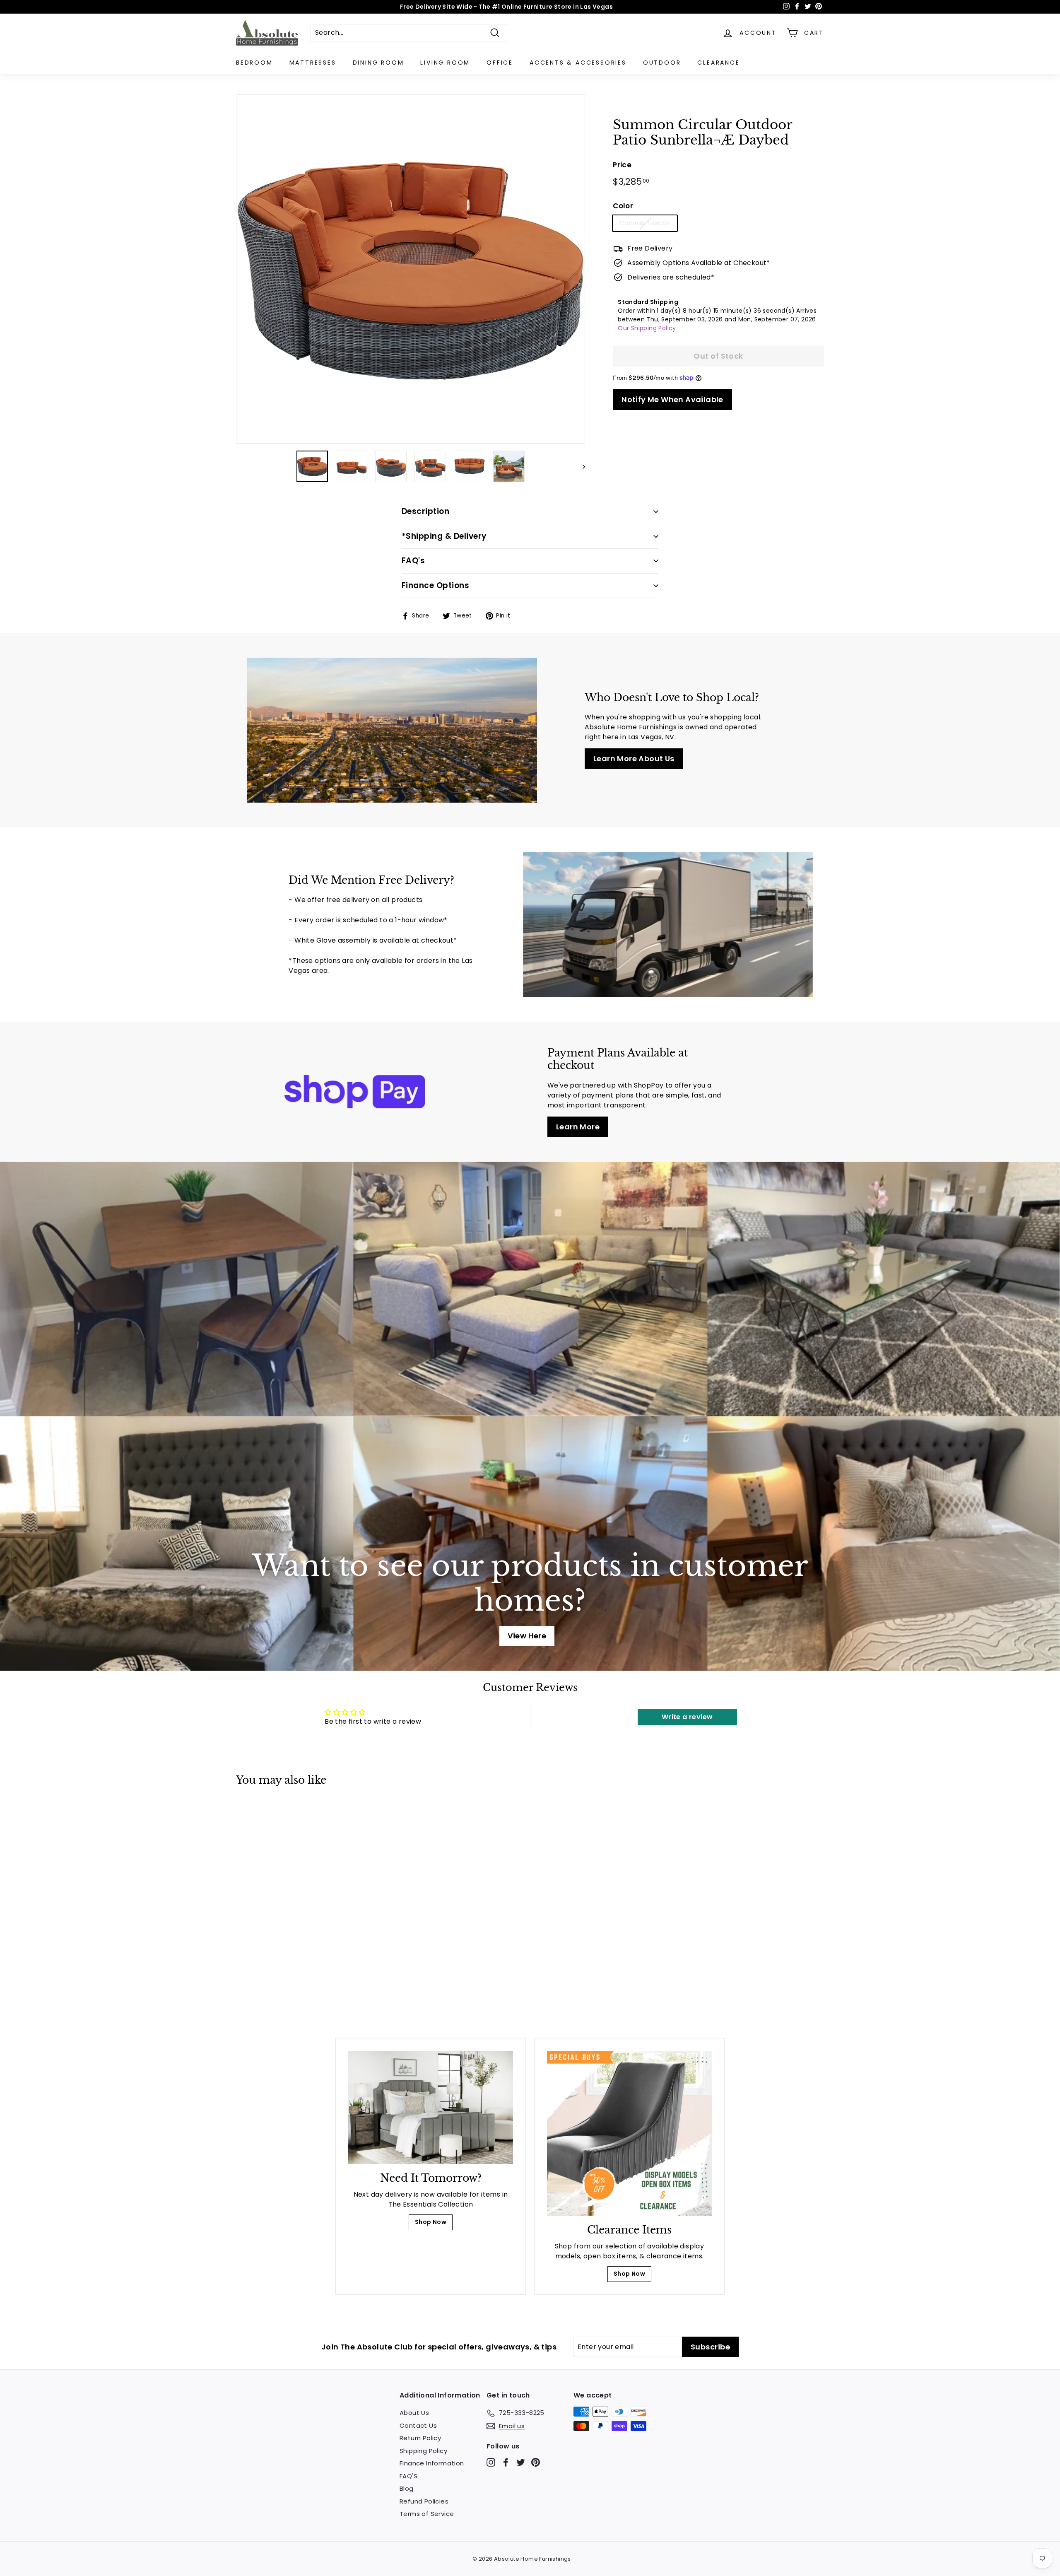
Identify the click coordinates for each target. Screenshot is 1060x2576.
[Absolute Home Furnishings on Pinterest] (536, 2462)
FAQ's (413, 561)
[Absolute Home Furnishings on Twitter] (521, 2462)
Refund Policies (424, 2501)
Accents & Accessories (578, 63)
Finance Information (432, 2463)
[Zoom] (411, 269)
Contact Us (418, 2425)
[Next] (580, 466)
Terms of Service (427, 2514)
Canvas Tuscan (645, 223)
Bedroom (254, 63)
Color (623, 206)
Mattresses (313, 63)
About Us (414, 2413)
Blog (407, 2488)
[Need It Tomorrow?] (431, 2107)
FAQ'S (408, 2476)
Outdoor (662, 63)
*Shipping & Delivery (444, 536)
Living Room (445, 63)
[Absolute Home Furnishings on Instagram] (491, 2462)
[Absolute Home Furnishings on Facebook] (506, 2462)
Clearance (718, 63)
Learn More (578, 1127)
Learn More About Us (634, 759)
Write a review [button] (687, 1717)
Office (500, 63)
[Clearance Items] (629, 2133)
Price (622, 165)
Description (425, 511)
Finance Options (435, 585)
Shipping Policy (423, 2451)
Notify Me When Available (672, 399)
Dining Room (378, 63)
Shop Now (431, 2222)
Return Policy (420, 2438)
